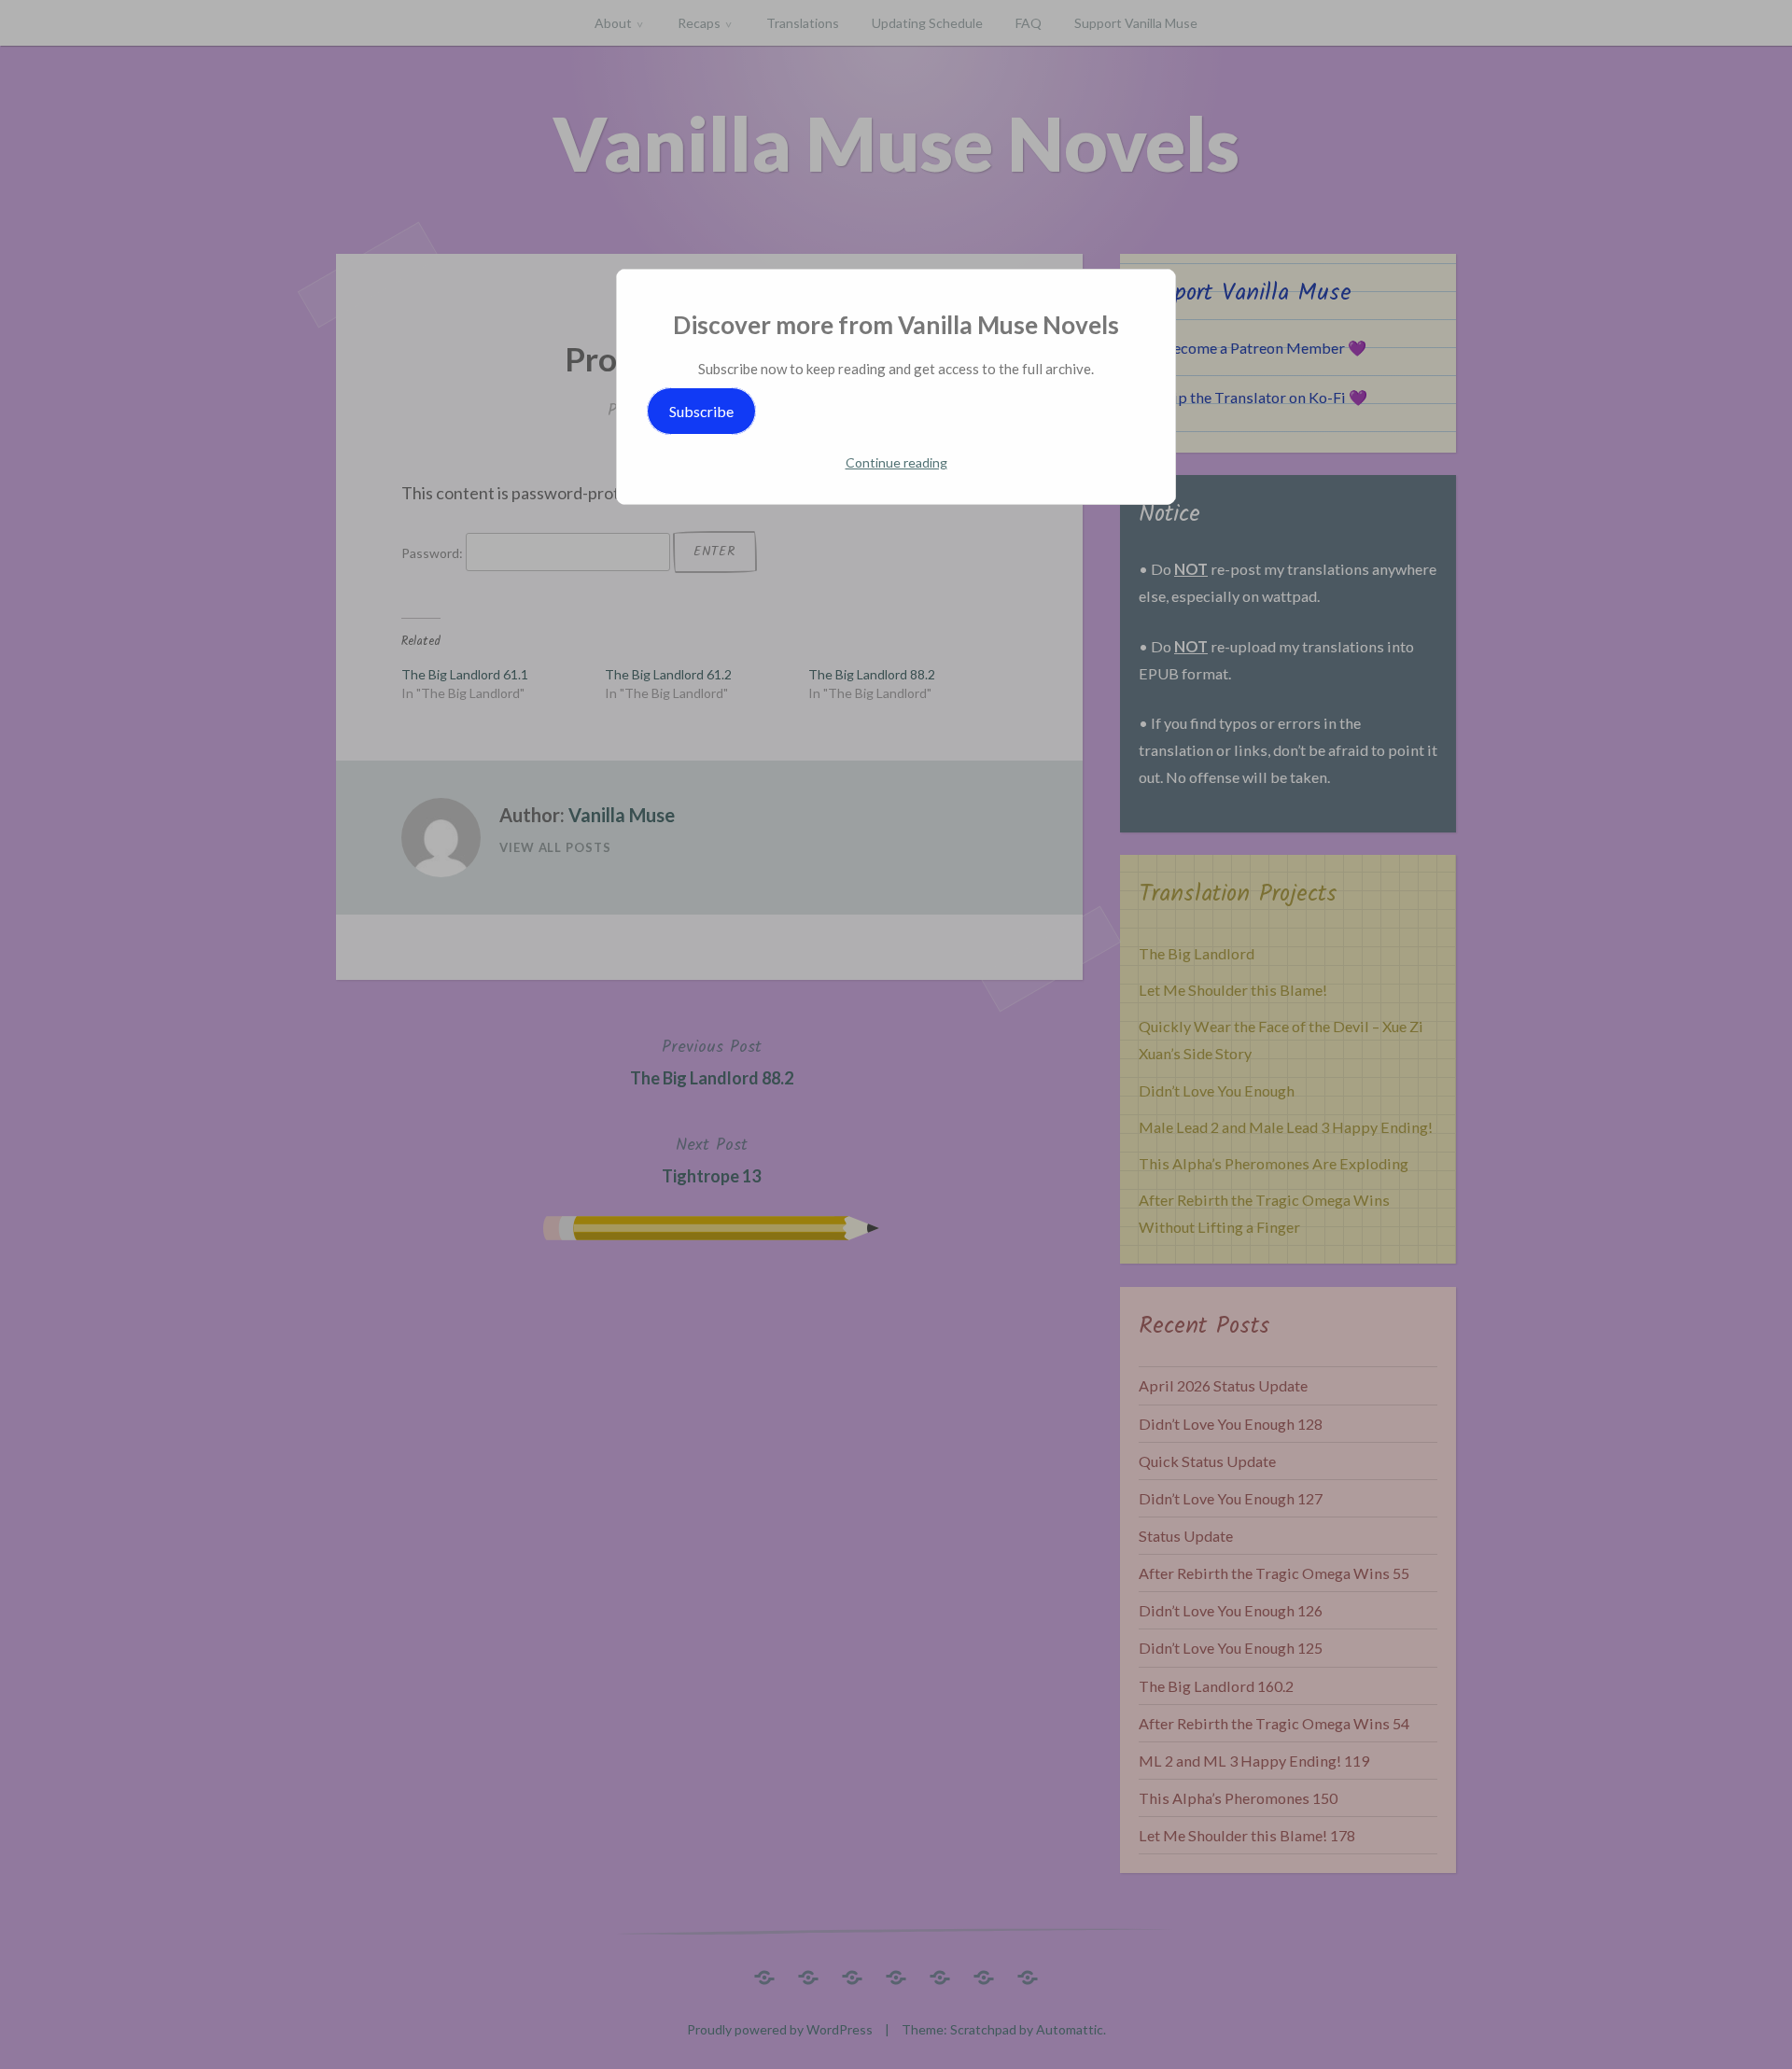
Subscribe (701, 411)
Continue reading (896, 462)
